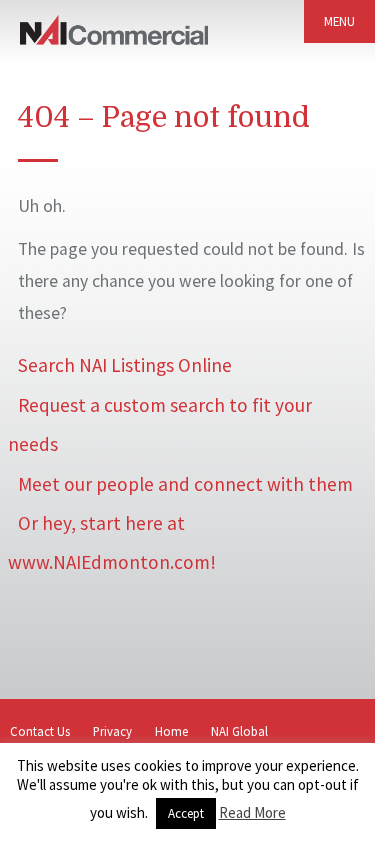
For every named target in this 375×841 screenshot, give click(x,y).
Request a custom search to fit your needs (160, 424)
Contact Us (40, 731)
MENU (339, 21)
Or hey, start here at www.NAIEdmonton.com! (112, 542)
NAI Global (239, 731)
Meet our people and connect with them (185, 484)
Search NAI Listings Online (125, 365)
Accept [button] (186, 813)
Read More (252, 812)
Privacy (112, 731)
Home (171, 731)
